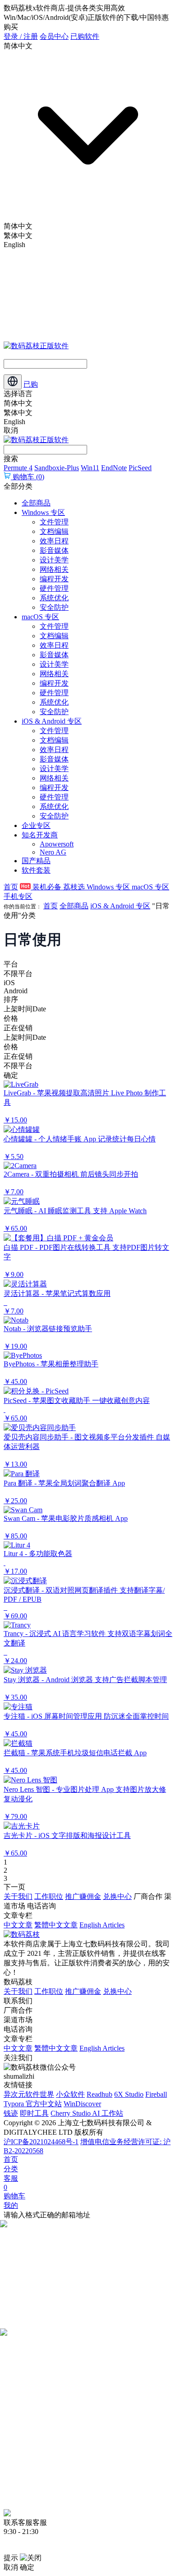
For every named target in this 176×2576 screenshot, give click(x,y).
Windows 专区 (43, 512)
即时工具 (34, 2113)
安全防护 (54, 607)
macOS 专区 (40, 617)
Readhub (100, 2094)
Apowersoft (57, 844)
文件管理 (54, 522)
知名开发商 (40, 835)
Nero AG (53, 852)
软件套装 (36, 870)
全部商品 (36, 503)
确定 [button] (27, 2567)
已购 (31, 384)
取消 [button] (11, 2567)
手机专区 (18, 896)
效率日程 (54, 541)
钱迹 (11, 2113)
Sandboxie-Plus (57, 468)
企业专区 (36, 825)
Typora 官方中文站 (33, 2104)
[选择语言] (13, 382)
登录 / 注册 (21, 36)
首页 (11, 887)
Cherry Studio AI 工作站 (87, 2113)
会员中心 (54, 36)
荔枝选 (75, 887)
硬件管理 (54, 588)
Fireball (156, 2094)
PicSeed (140, 468)
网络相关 (54, 569)
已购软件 (85, 36)
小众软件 (70, 2094)
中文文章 (18, 1925)
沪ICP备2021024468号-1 (41, 2142)
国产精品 (36, 861)
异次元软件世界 (29, 2094)
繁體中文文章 (56, 1925)
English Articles (102, 1925)
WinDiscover (82, 2104)
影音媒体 (54, 550)
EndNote (114, 468)
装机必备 (47, 887)
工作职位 (49, 1896)
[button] (88, 1103)
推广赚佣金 (83, 1896)
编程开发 (54, 579)
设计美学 (54, 560)
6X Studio (129, 2094)
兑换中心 (117, 1896)
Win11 (90, 468)
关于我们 (18, 1896)
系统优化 (54, 598)
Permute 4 (18, 468)
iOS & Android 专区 (52, 721)
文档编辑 (54, 531)
